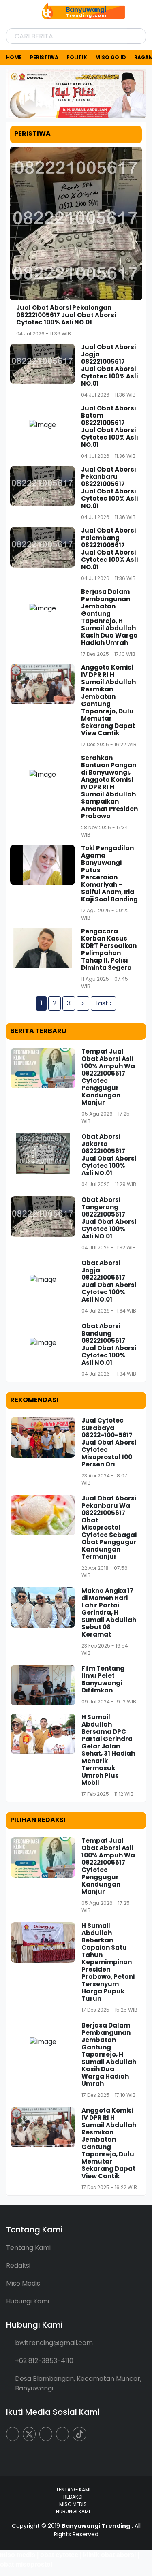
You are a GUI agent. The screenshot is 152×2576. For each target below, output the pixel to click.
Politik (77, 57)
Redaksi (18, 2265)
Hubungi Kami (28, 2301)
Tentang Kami (28, 2248)
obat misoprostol (26, 2564)
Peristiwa (44, 57)
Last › (103, 1003)
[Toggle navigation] (14, 11)
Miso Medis (23, 2283)
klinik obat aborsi (109, 2555)
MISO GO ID (111, 57)
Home (14, 57)
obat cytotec (59, 2555)
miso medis (18, 2555)
